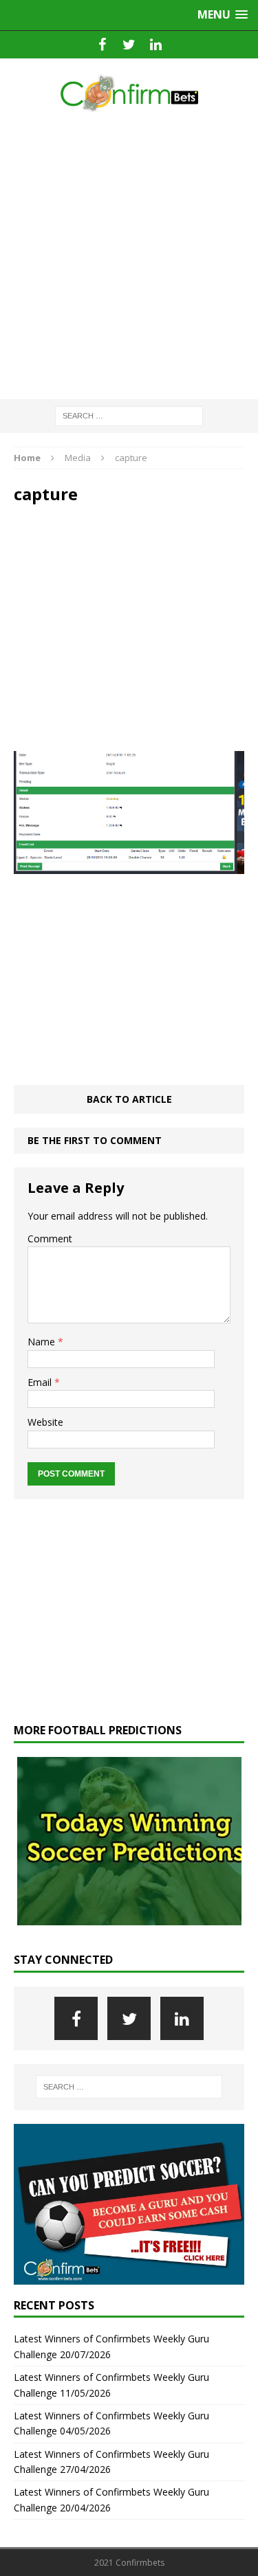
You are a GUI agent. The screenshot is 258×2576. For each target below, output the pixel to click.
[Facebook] (102, 45)
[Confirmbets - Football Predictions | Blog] (129, 93)
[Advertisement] (129, 257)
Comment (50, 1239)
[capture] (129, 866)
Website (45, 1422)
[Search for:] (129, 415)
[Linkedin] (156, 45)
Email (41, 1382)
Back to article (129, 1099)
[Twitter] (129, 45)
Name (43, 1342)
